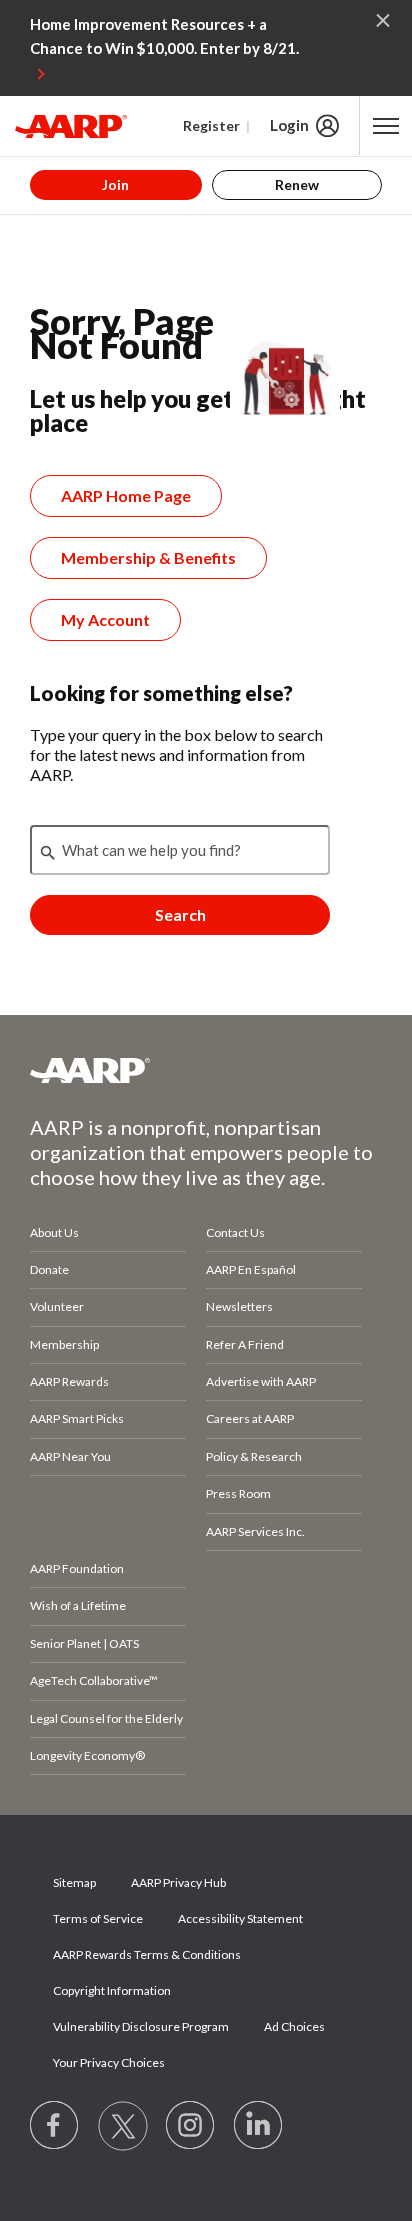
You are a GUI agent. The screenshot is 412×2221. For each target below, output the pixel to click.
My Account (105, 619)
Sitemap (74, 1882)
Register (211, 125)
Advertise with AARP (261, 1381)
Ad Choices (294, 2026)
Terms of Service (98, 1918)
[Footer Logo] (206, 1070)
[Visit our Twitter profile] (123, 2126)
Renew (297, 184)
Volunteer (57, 1306)
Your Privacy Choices (109, 2062)
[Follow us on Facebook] (55, 2126)
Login (289, 125)
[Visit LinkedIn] (259, 2126)
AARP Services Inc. (255, 1531)
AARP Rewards (69, 1381)
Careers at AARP (250, 1418)
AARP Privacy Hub (178, 1882)
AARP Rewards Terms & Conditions (147, 1954)
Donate (49, 1269)
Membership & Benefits (148, 557)
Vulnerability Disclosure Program (141, 2026)
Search (180, 914)
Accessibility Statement (240, 1918)
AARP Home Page (126, 495)
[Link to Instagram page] (191, 2126)
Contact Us (235, 1232)
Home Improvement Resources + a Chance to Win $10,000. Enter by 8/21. (164, 36)
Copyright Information (112, 1990)
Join (115, 184)
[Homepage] (71, 126)
